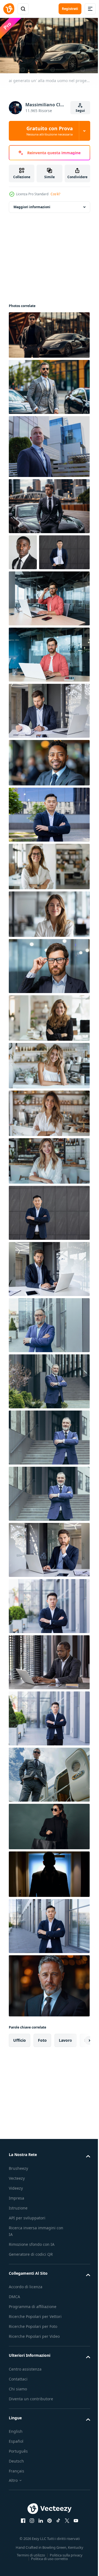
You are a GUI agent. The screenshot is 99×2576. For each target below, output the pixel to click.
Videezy (16, 2222)
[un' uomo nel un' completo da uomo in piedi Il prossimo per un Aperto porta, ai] (49, 1908)
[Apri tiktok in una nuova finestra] (56, 2555)
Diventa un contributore (31, 2432)
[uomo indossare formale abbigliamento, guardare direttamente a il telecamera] (49, 2020)
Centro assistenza (25, 2403)
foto (42, 2074)
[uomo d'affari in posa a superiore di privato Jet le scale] (49, 1808)
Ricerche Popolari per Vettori (35, 2350)
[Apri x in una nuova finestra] (65, 2555)
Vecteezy (17, 2212)
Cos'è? (55, 194)
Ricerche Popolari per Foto (33, 2360)
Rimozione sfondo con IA (32, 2278)
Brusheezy (18, 2202)
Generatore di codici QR (31, 2288)
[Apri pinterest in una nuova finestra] (48, 2555)
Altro (13, 2514)
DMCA (14, 2330)
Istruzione (18, 2242)
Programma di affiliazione (33, 2340)
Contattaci (18, 2413)
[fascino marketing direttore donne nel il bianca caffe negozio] (49, 900)
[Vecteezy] (9, 9)
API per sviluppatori (27, 2251)
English (16, 2465)
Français (16, 2505)
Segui (80, 111)
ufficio (20, 2074)
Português (18, 2485)
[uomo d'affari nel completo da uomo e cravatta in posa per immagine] (23, 550)
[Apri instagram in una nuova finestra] (30, 2555)
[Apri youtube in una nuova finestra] (74, 2555)
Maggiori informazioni (32, 205)
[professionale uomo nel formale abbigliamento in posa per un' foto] (49, 797)
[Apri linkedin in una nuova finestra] (39, 2555)
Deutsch (16, 2495)
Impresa (16, 2232)
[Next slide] (77, 2074)
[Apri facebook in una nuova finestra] (21, 2555)
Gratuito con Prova (50, 131)
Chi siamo (18, 2422)
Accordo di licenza (26, 2321)
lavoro (65, 2074)
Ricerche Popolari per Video (34, 2370)
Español (16, 2475)
